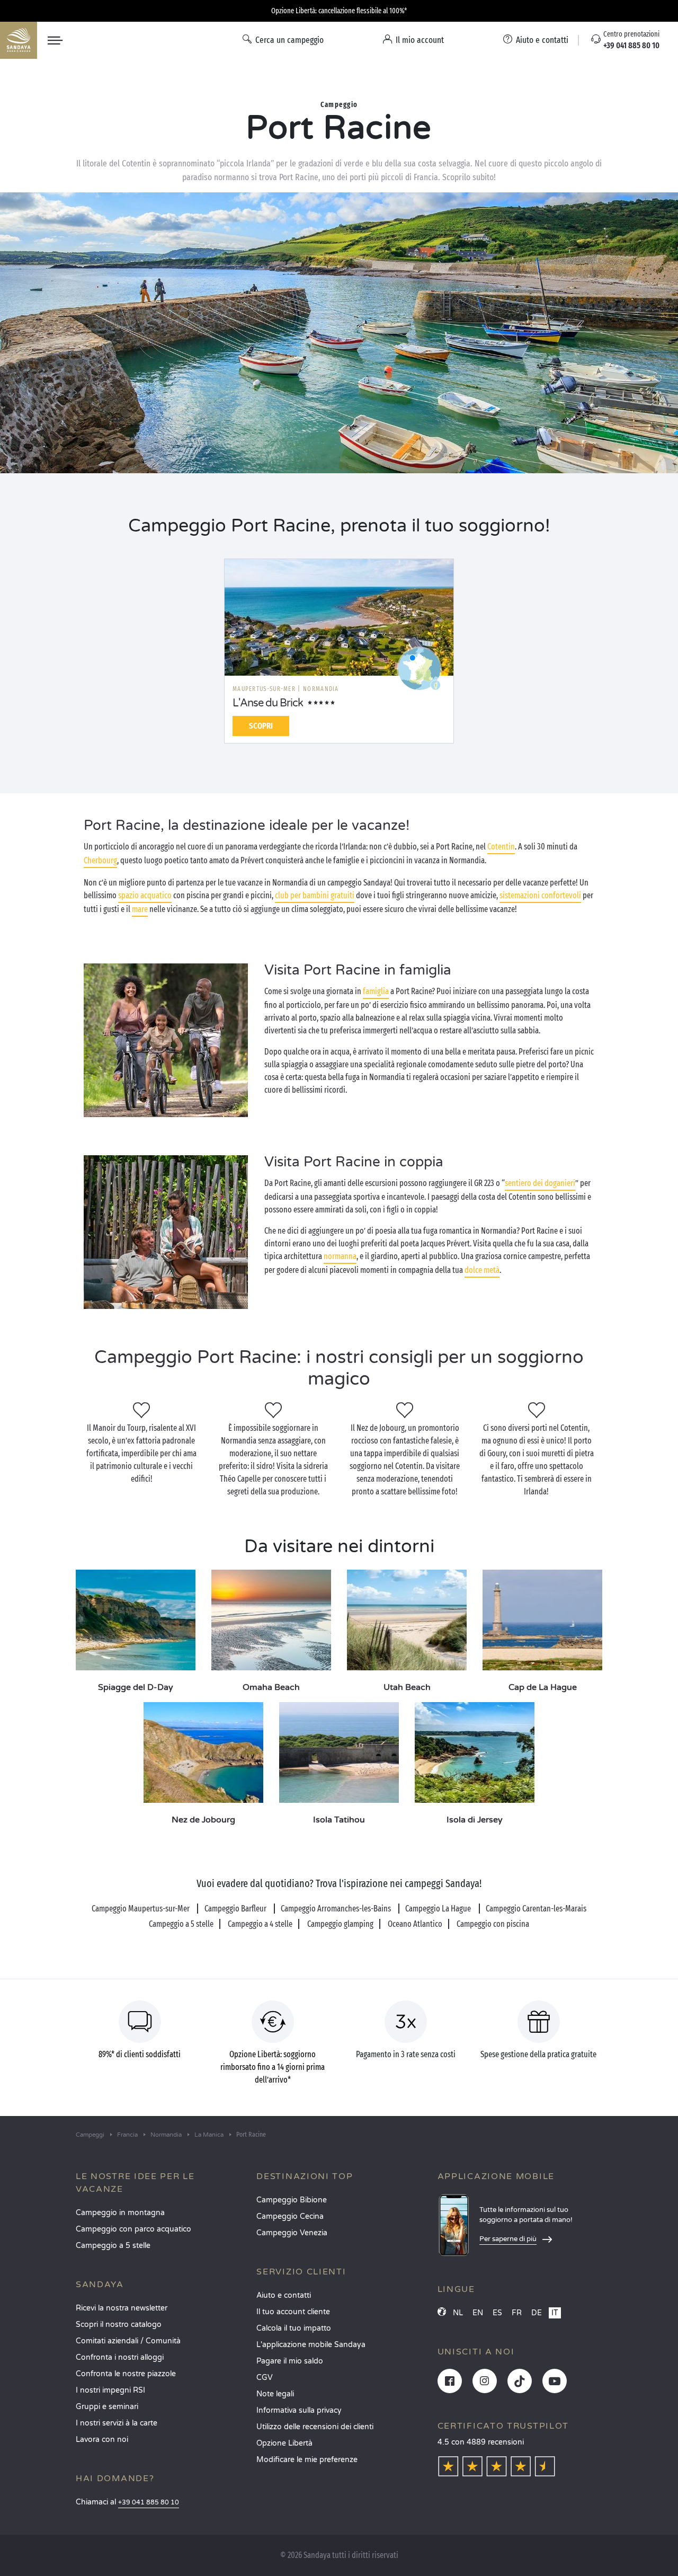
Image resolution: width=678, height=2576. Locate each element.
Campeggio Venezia (292, 2233)
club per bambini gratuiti (315, 895)
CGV (265, 2378)
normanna (340, 1256)
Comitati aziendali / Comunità (128, 2341)
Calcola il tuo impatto (294, 2328)
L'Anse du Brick (268, 703)
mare (140, 909)
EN (478, 2313)
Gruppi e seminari (107, 2407)
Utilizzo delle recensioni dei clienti (315, 2427)
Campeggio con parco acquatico (133, 2229)
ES (497, 2313)
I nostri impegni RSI (110, 2390)
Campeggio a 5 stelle (113, 2246)
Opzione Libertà (284, 2443)
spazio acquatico (145, 895)
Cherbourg (100, 860)
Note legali (275, 2394)
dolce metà (482, 1270)
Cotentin (501, 847)
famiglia (376, 991)
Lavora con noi (102, 2440)
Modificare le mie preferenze (307, 2460)
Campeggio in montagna (120, 2213)
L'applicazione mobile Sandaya (311, 2345)
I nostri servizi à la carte (117, 2423)
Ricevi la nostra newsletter (122, 2308)
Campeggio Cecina (290, 2216)
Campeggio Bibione (292, 2200)
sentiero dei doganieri (540, 1183)
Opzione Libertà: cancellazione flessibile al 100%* (339, 11)
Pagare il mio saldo (290, 2361)
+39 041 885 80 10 (149, 2503)
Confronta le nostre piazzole (126, 2374)
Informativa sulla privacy (299, 2410)
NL (458, 2313)
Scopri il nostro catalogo (119, 2325)
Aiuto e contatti (284, 2295)
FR (517, 2313)
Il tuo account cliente (293, 2312)
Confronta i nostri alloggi (120, 2357)
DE (537, 2313)
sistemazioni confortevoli (540, 895)
